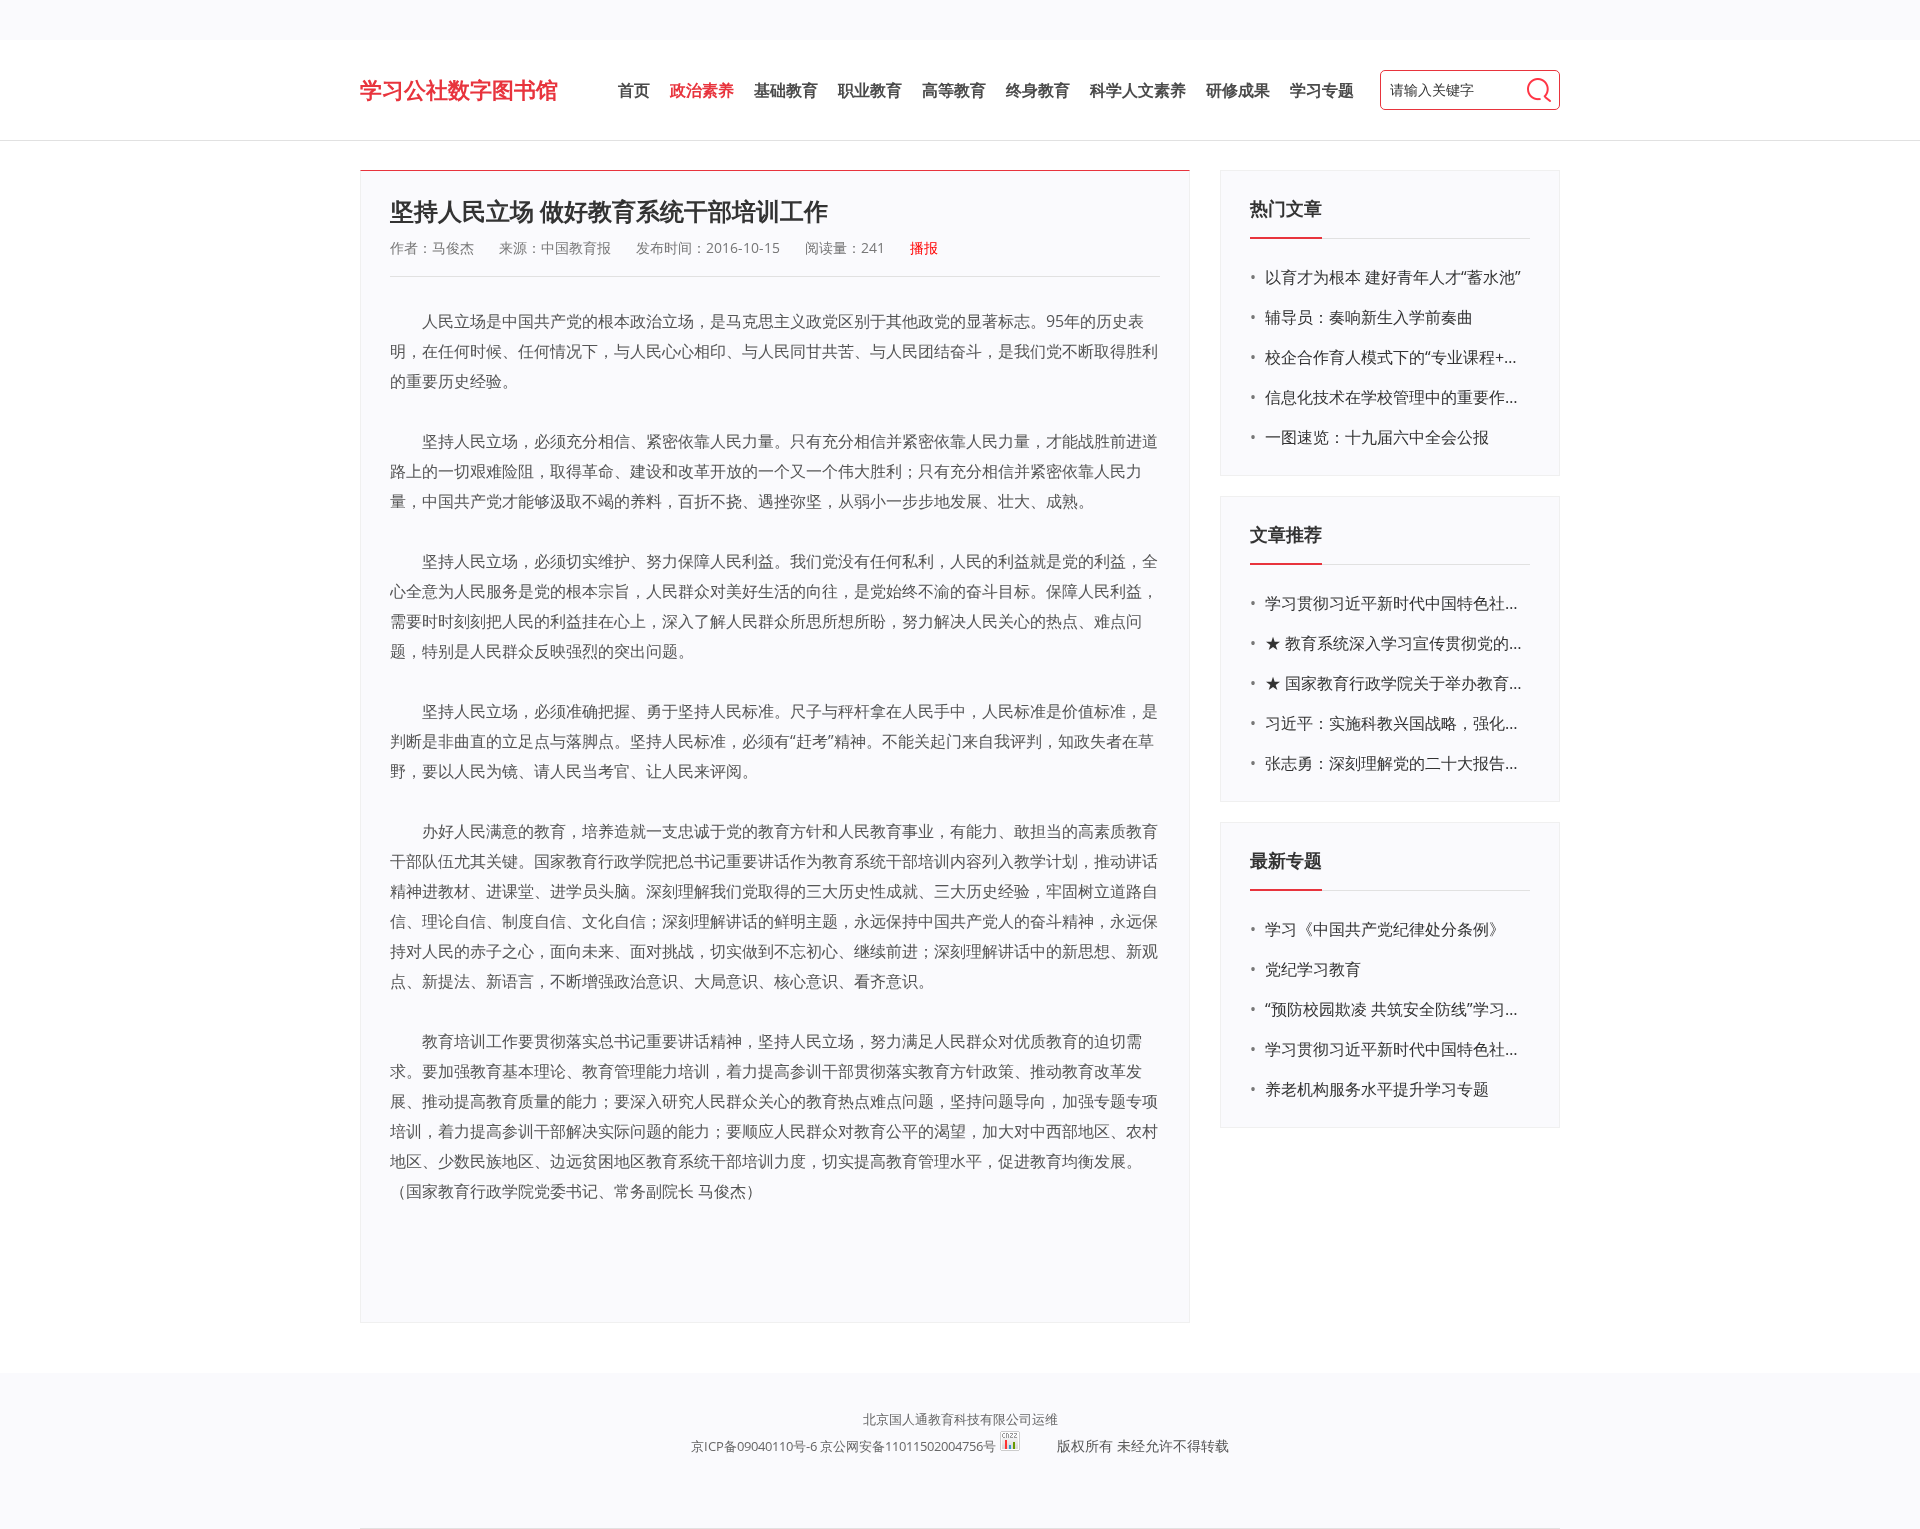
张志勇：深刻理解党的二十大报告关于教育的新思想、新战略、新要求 (1395, 763)
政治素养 (702, 90)
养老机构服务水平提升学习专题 (1377, 1089)
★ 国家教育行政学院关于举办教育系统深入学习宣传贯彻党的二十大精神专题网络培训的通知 (1395, 683)
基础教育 (786, 90)
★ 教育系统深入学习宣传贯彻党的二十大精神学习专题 (1395, 643)
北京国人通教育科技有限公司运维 (960, 1419)
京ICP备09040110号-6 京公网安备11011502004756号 (843, 1446)
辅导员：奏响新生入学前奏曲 (1369, 317)
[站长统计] (1010, 1446)
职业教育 (870, 90)
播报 (924, 247)
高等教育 (954, 90)
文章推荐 (1286, 534)
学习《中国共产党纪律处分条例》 (1385, 929)
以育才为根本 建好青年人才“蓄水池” (1393, 277)
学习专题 (1322, 90)
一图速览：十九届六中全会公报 (1377, 437)
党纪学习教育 (1313, 969)
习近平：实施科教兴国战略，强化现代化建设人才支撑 (1395, 723)
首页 (634, 90)
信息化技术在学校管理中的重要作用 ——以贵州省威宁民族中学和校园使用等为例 (1395, 397)
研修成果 (1238, 90)
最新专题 (1286, 860)
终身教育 (1038, 90)
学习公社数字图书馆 (459, 89)
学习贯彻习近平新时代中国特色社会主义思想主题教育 (1395, 1049)
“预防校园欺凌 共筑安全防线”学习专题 (1395, 1009)
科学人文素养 (1138, 90)
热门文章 (1286, 208)
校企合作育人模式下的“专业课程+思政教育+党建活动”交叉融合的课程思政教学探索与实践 (1395, 357)
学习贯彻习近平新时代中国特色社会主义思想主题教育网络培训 (1395, 603)
